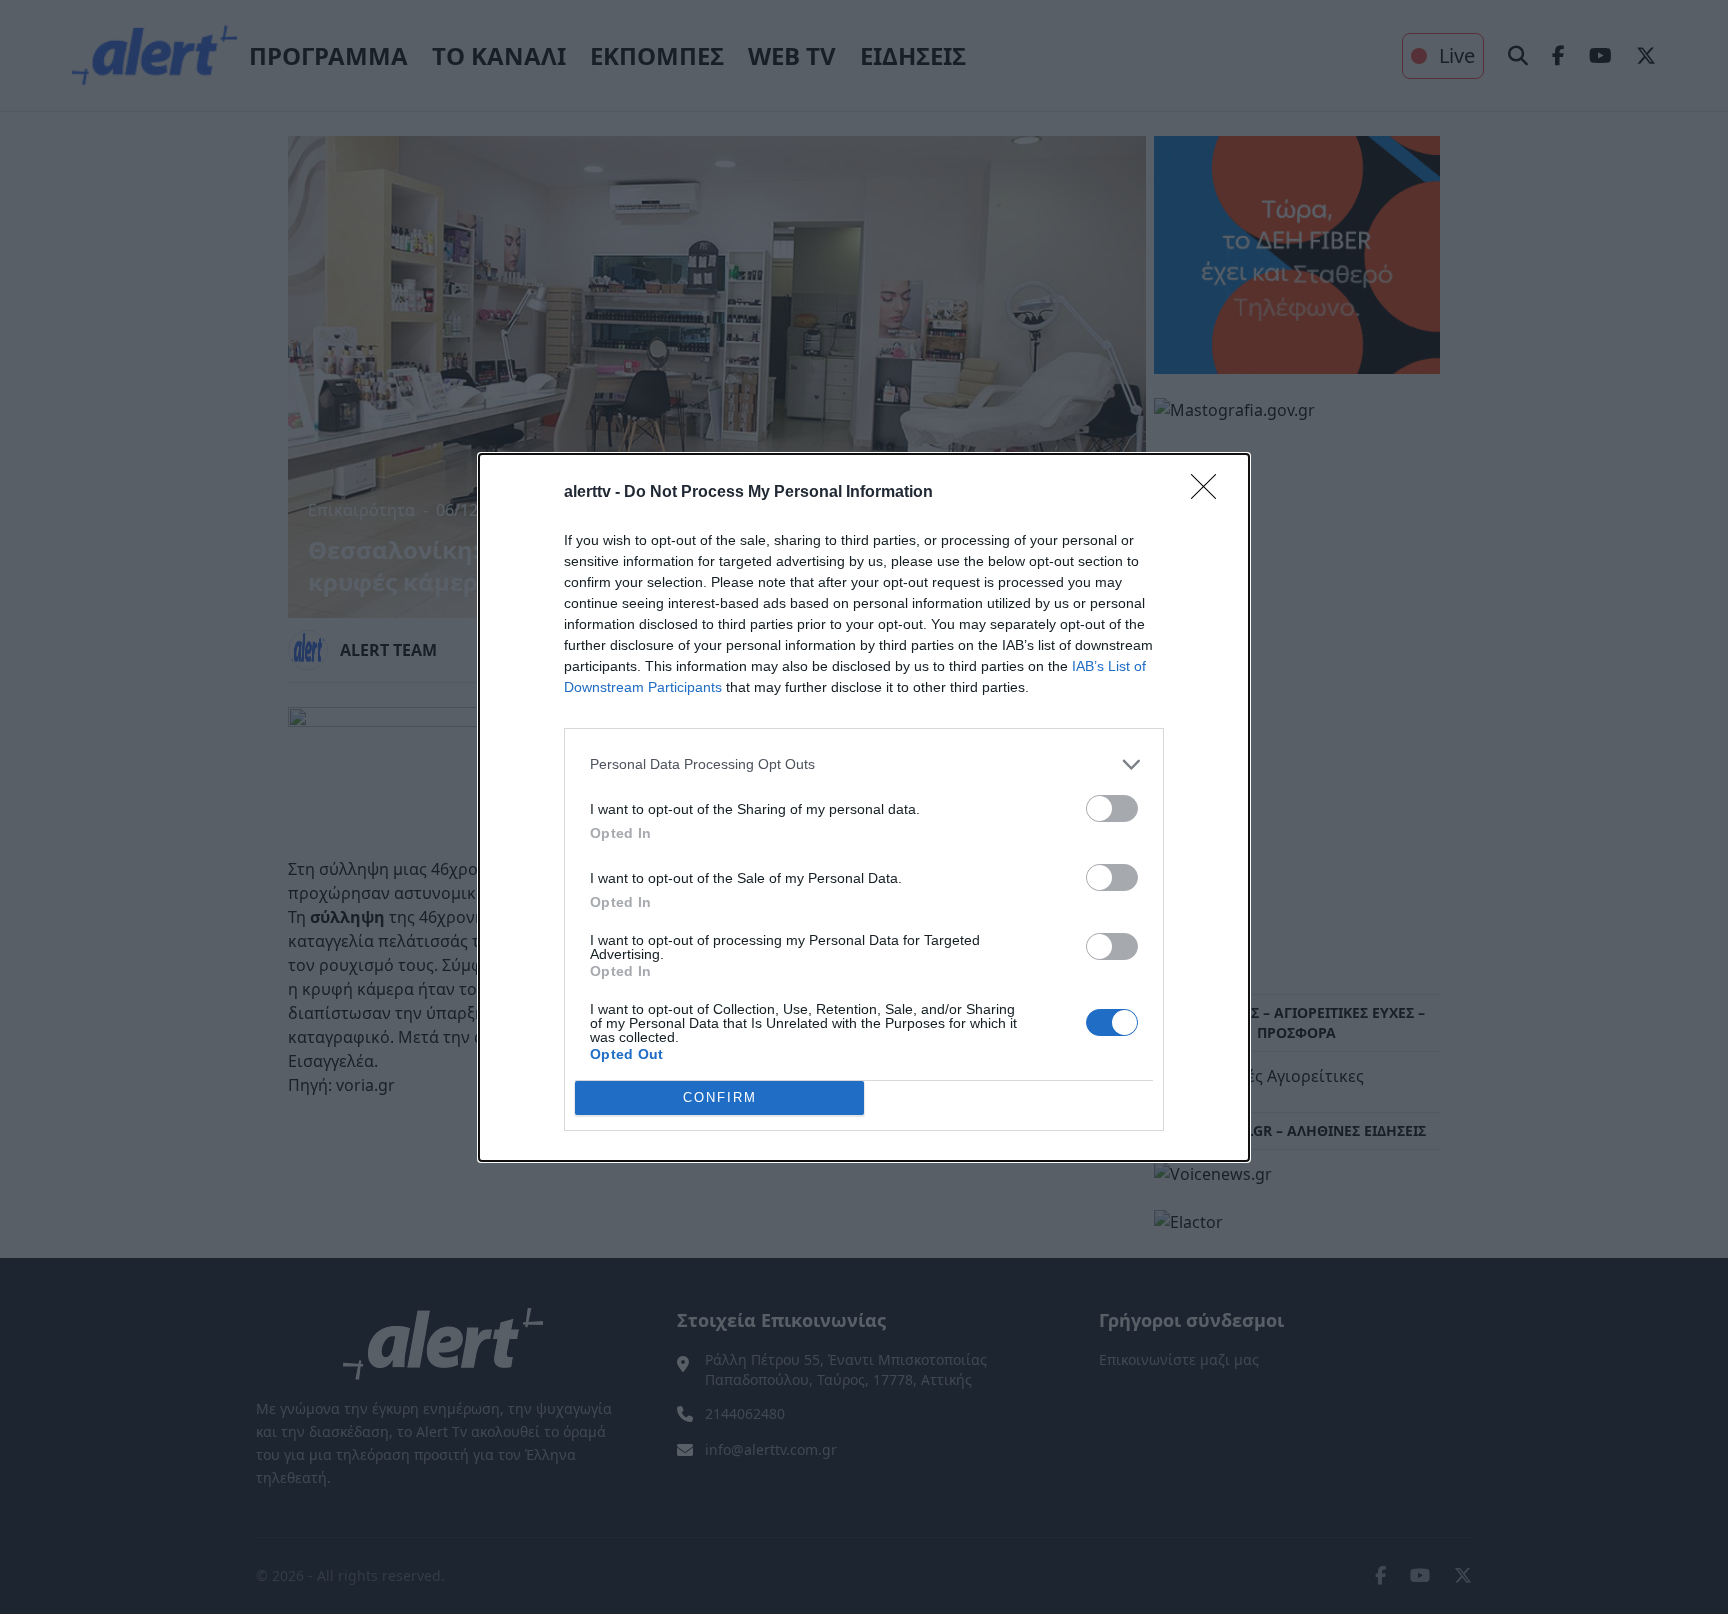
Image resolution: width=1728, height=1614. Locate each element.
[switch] (1112, 808)
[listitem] (864, 764)
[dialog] (864, 807)
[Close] (1210, 493)
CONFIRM (720, 1097)
